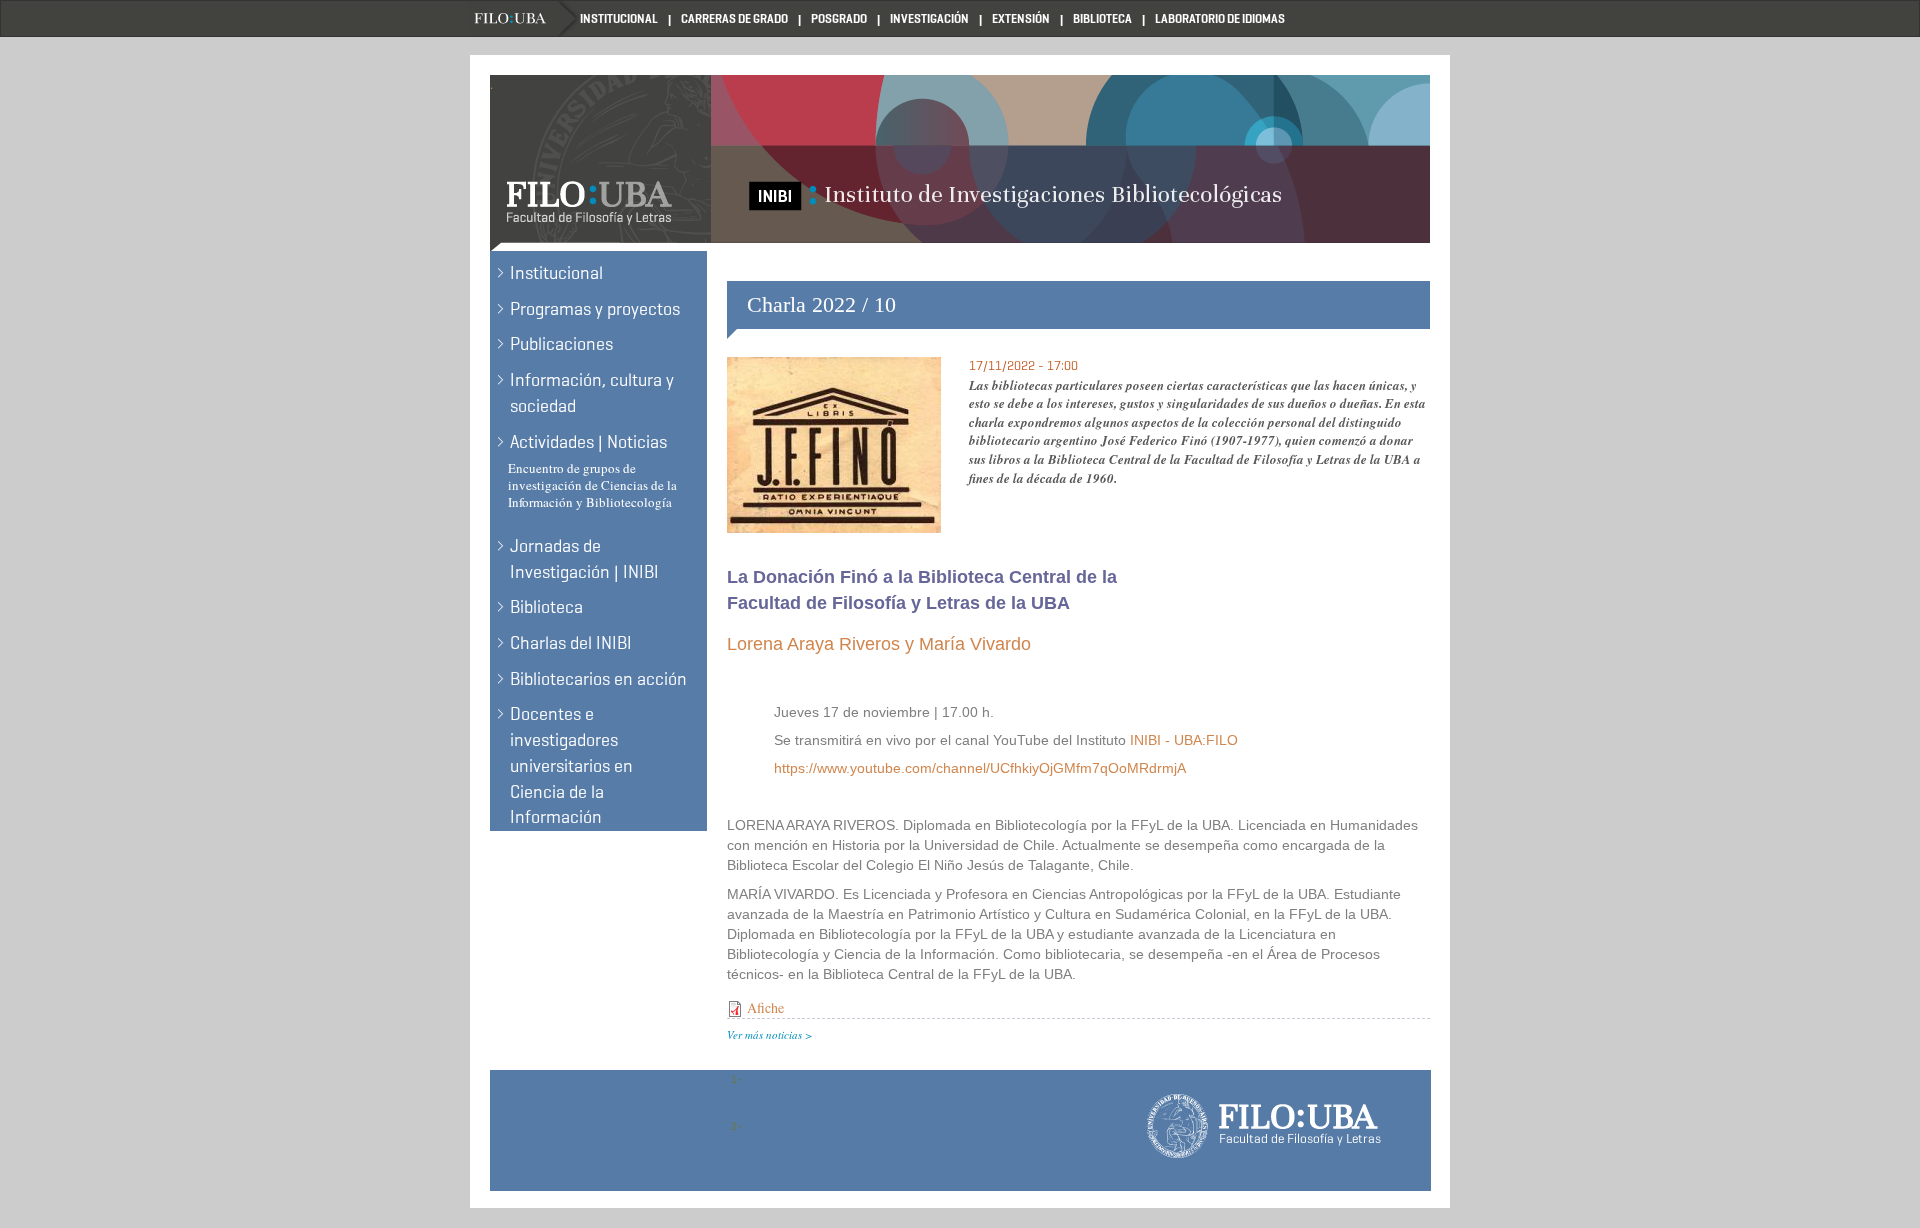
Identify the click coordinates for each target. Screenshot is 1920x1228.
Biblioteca (1102, 18)
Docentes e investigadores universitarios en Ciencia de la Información (571, 765)
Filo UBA (525, 18)
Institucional (619, 18)
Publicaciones (561, 344)
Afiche (765, 1007)
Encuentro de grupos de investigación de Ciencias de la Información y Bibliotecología (592, 485)
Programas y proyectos (595, 309)
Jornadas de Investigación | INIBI (584, 559)
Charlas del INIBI (571, 643)
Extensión (1021, 18)
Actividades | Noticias (588, 442)
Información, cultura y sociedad (592, 393)
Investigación (929, 18)
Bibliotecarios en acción (598, 679)
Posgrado (839, 18)
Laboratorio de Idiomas (1220, 18)
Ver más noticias (764, 1034)
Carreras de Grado (734, 18)
